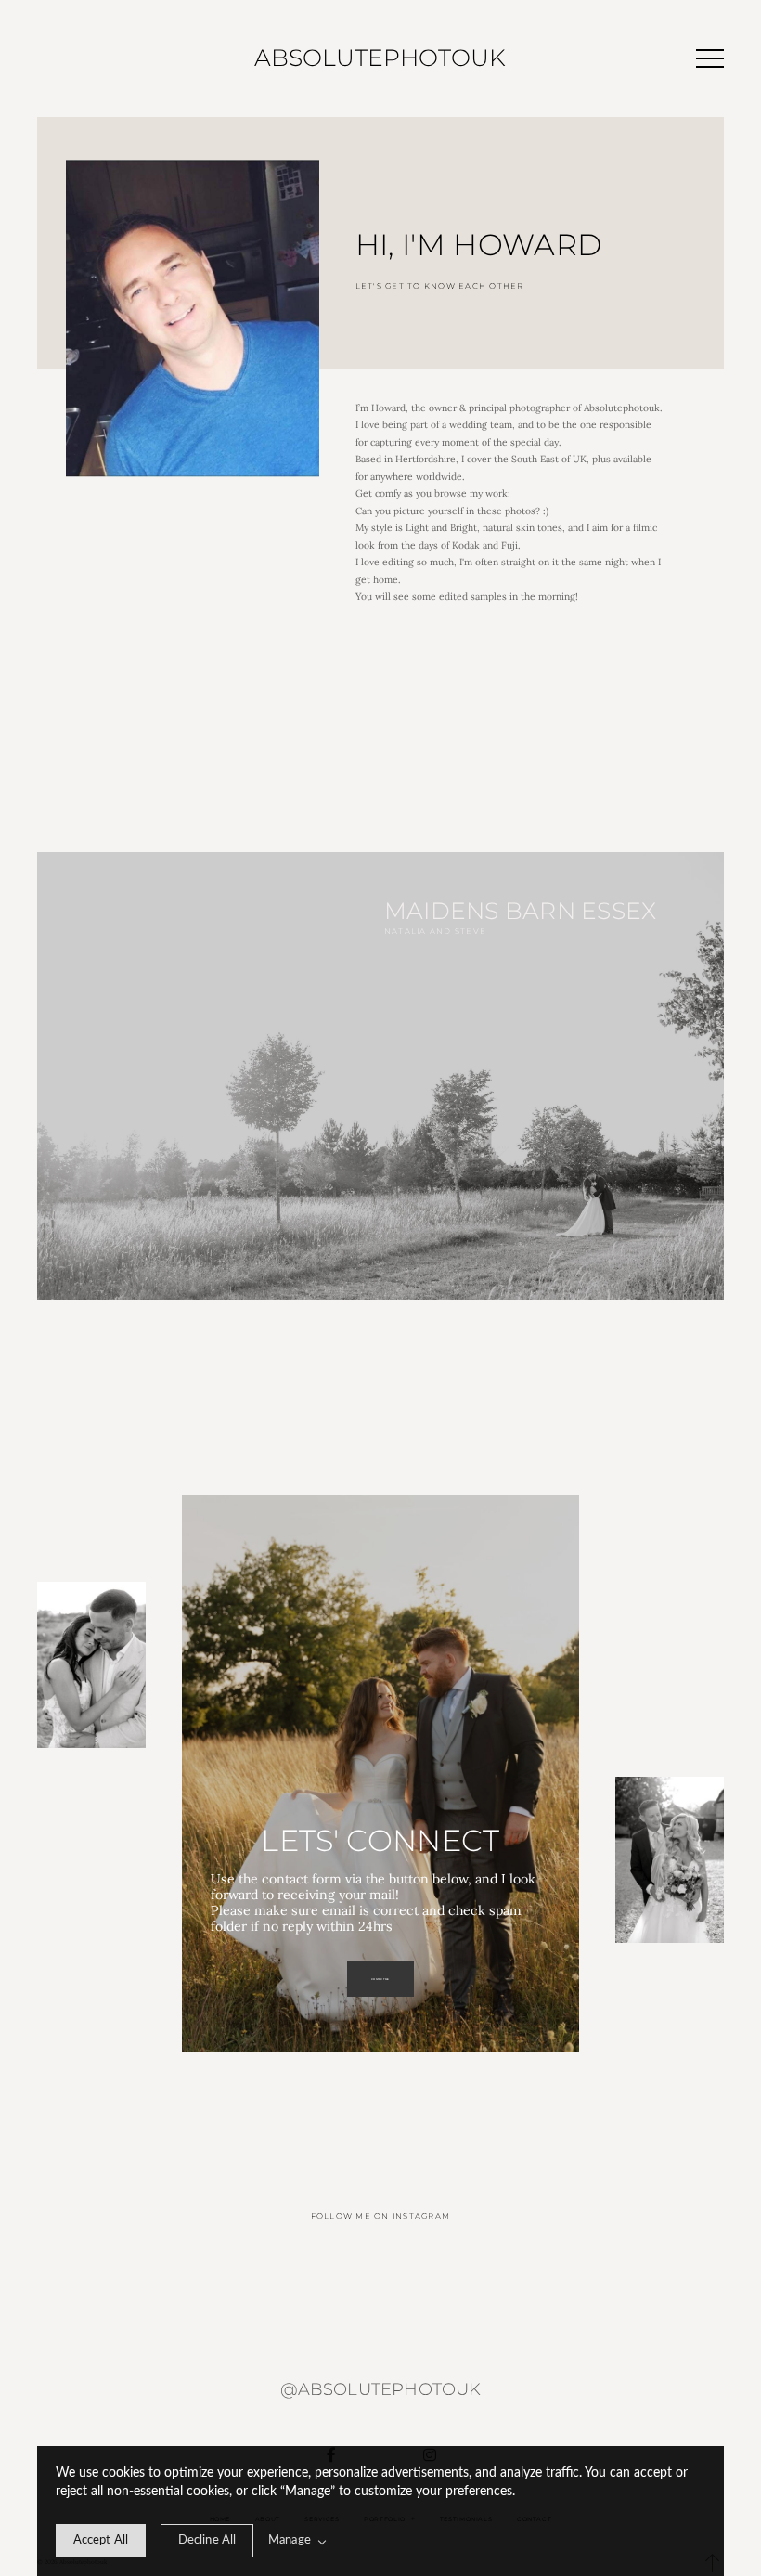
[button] (710, 58)
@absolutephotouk (381, 2389)
